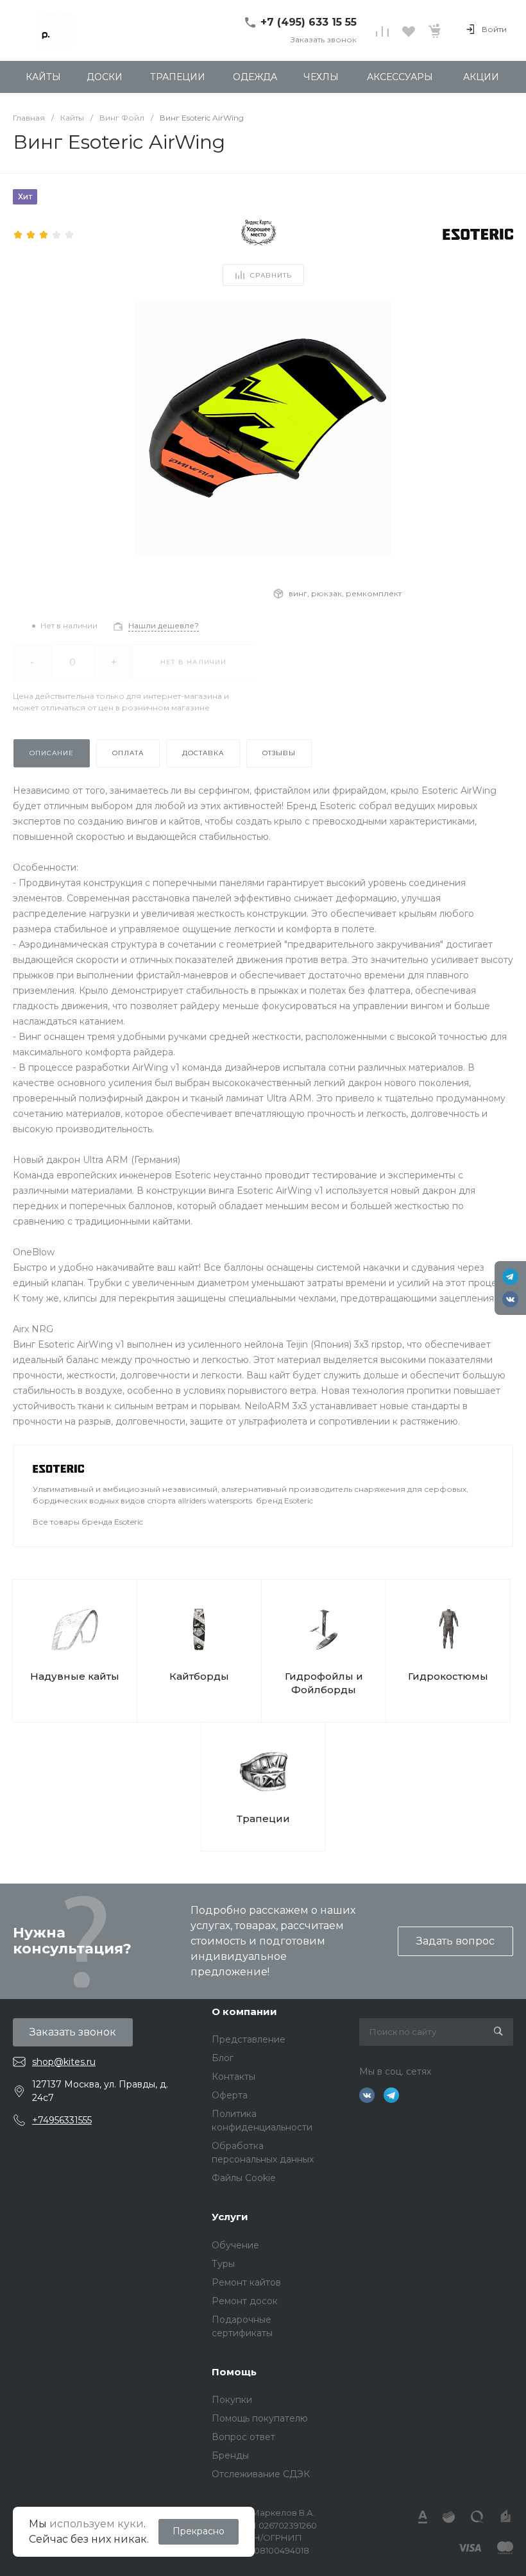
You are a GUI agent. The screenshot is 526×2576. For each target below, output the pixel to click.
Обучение (235, 2245)
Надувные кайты (75, 1676)
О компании (244, 2011)
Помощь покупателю (260, 2418)
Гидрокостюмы (448, 1676)
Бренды (230, 2455)
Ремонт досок (245, 2301)
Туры (223, 2264)
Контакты (233, 2077)
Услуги (230, 2217)
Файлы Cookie (244, 2178)
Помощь (234, 2372)
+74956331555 (62, 2120)
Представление (249, 2039)
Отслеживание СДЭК (261, 2474)
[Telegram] (510, 1277)
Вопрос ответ (243, 2437)
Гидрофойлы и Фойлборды (324, 1683)
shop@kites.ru (64, 2062)
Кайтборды (199, 1676)
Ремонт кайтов (246, 2282)
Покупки (232, 2400)
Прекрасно (199, 2531)
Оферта (230, 2095)
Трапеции (263, 1819)
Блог (223, 2058)
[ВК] (510, 1299)
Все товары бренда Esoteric (88, 1522)
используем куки (97, 2524)
